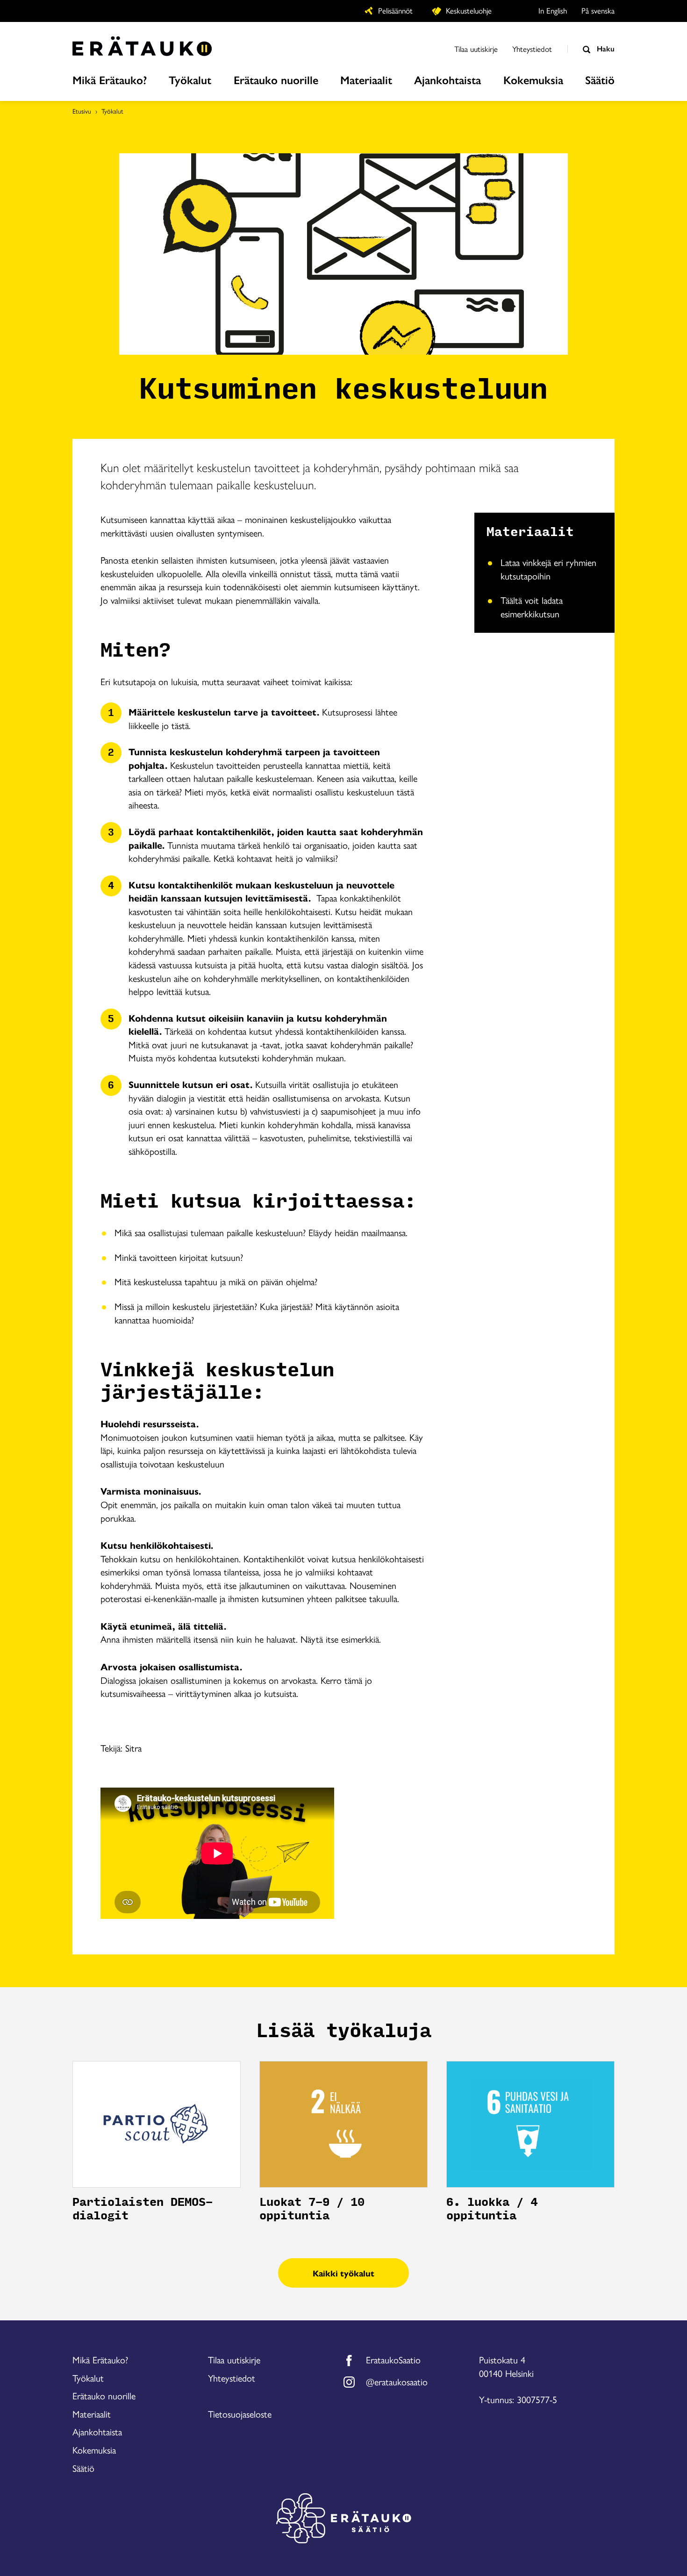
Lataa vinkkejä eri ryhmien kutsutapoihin (548, 569)
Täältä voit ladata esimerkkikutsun (532, 607)
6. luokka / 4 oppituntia (492, 2209)
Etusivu (82, 111)
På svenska (598, 10)
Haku (605, 48)
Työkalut (112, 111)
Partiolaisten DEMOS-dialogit (143, 2209)
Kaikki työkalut (343, 2273)
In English (553, 10)
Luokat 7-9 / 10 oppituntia (312, 2209)
